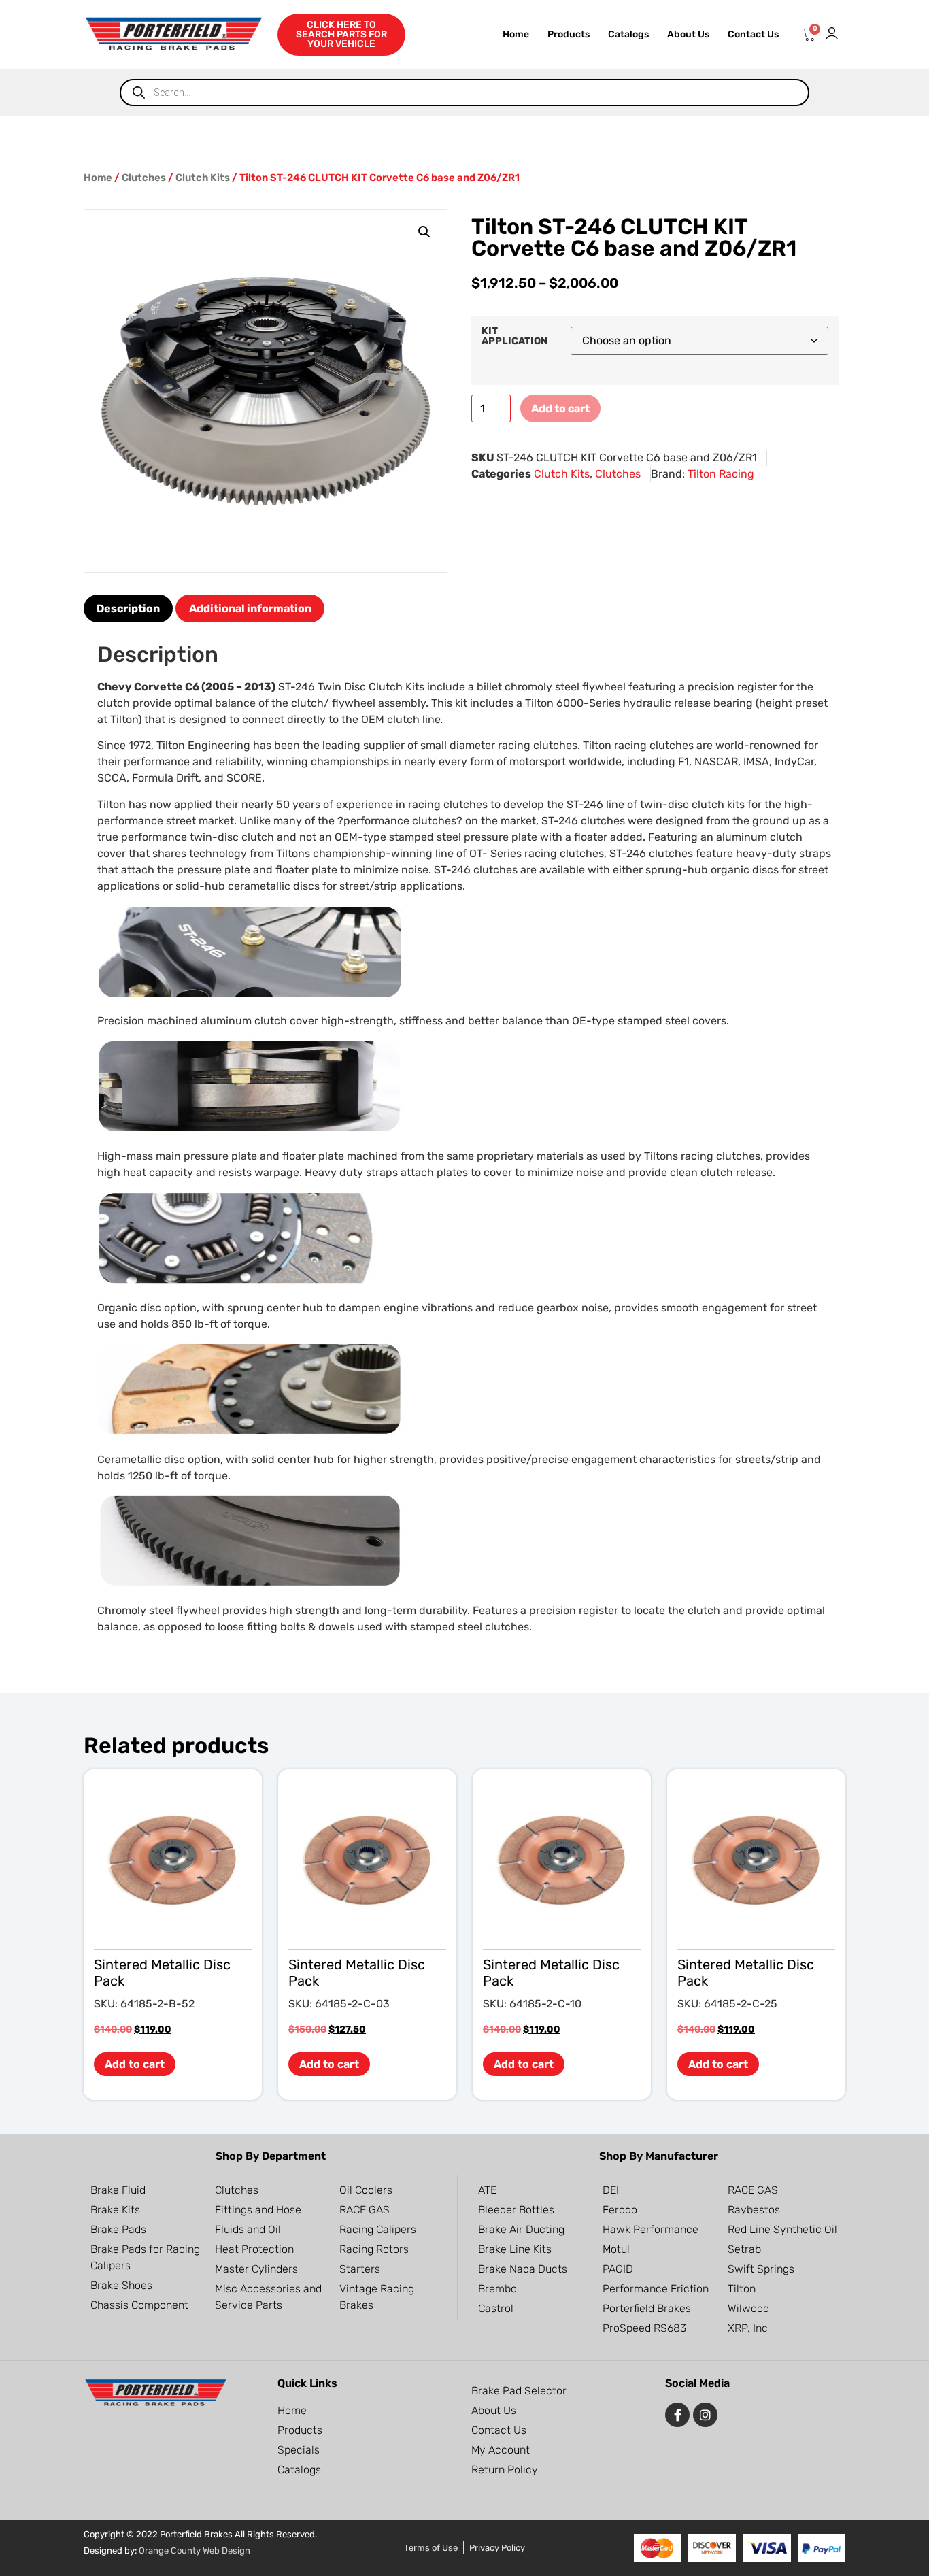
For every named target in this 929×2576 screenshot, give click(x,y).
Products (569, 34)
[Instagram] (705, 2415)
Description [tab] (128, 608)
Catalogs (628, 34)
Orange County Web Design (195, 2550)
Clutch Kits (203, 178)
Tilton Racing (721, 474)
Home (516, 34)
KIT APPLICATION (514, 336)
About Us (688, 34)
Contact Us (753, 34)
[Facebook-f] (677, 2415)
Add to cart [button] (135, 2064)
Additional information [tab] (250, 608)
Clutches (144, 178)
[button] (424, 232)
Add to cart (560, 408)
